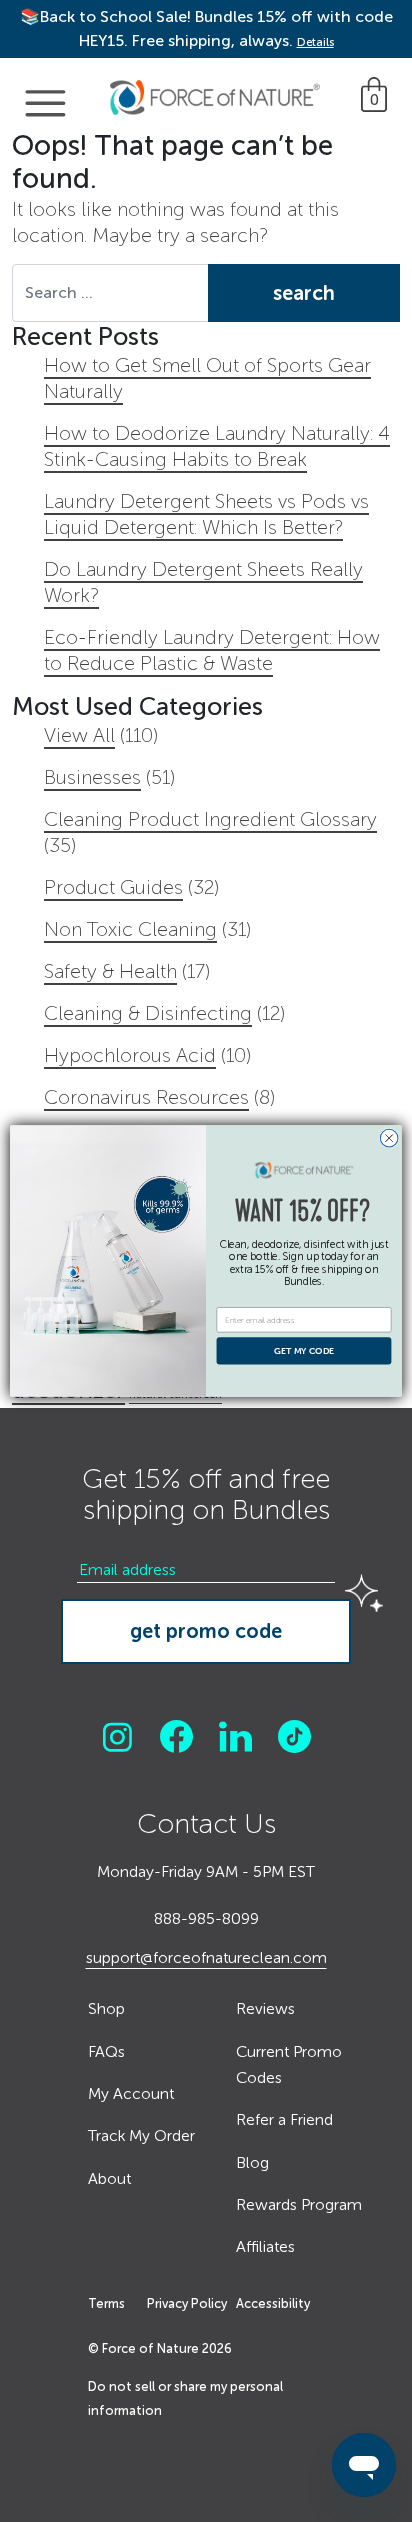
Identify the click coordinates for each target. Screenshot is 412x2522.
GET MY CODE (304, 1351)
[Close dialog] (389, 1138)
